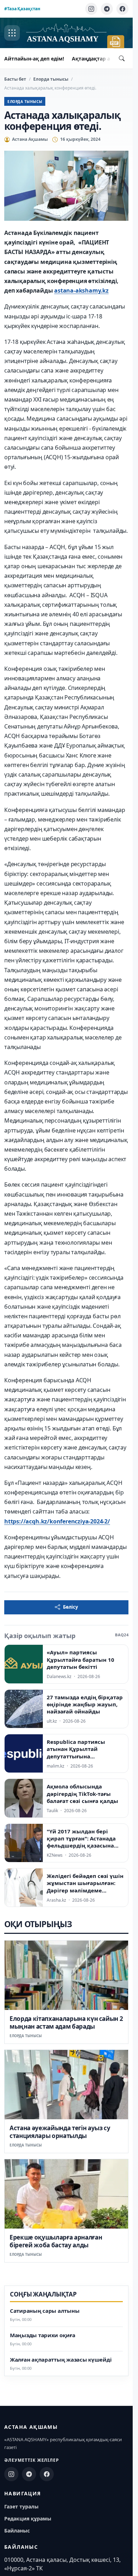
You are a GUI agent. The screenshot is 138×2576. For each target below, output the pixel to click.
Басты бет (15, 79)
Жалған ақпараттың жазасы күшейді (61, 2360)
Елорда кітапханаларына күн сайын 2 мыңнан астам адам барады (66, 2022)
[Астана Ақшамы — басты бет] (66, 33)
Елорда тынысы (51, 79)
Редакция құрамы (28, 2519)
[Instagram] (91, 9)
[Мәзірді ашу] (12, 33)
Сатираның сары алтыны (45, 2311)
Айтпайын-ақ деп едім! (34, 59)
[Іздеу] (122, 58)
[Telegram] (107, 9)
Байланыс (17, 2531)
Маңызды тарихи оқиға (43, 2335)
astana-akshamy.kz (81, 290)
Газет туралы (21, 2506)
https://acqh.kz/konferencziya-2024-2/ (57, 1521)
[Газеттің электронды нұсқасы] (116, 42)
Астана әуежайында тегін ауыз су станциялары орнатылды (60, 2132)
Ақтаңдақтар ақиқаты (101, 59)
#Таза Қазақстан (22, 9)
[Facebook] (122, 9)
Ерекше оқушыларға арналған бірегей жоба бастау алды (56, 2241)
